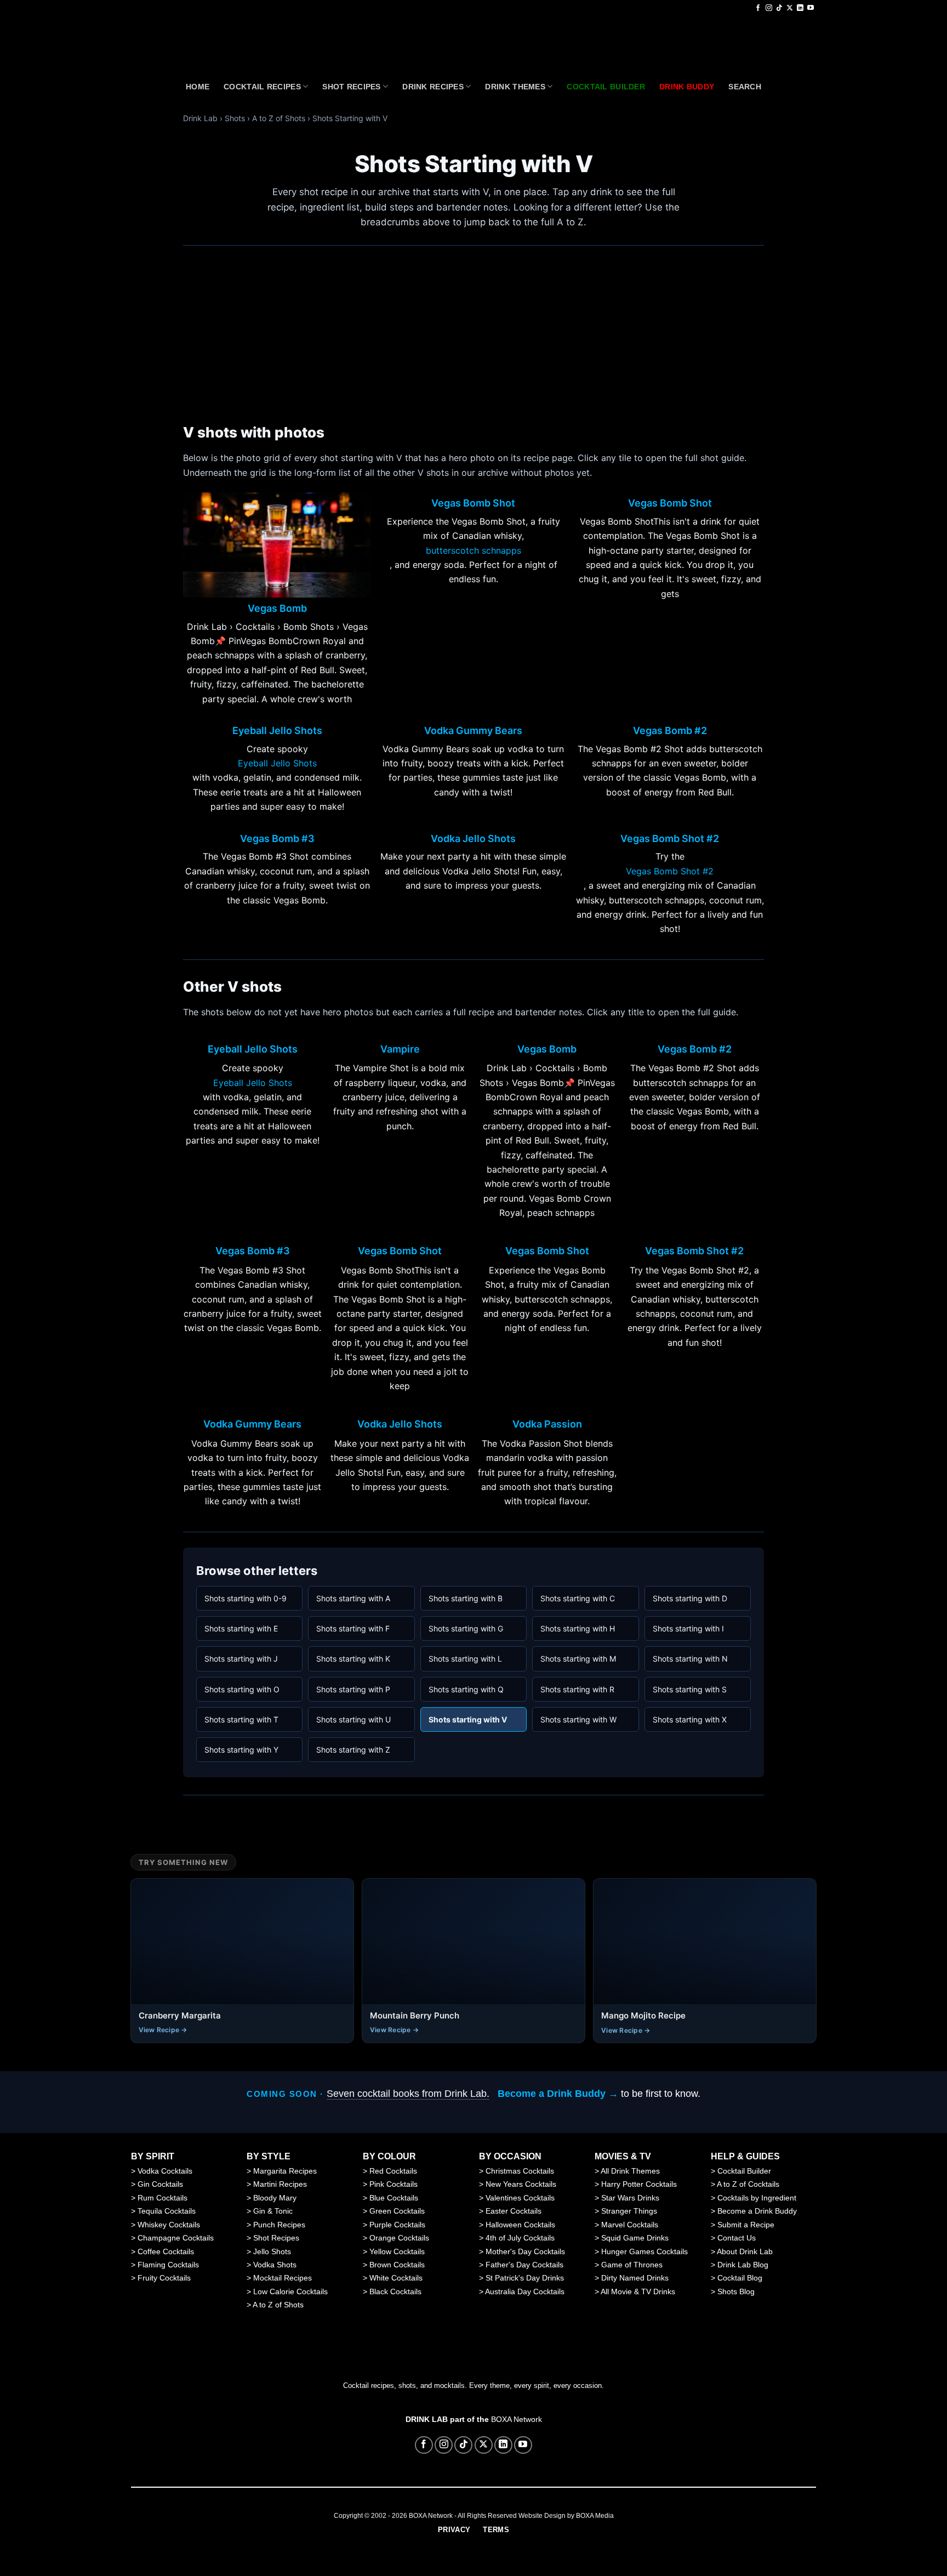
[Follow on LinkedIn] (800, 8)
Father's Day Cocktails (524, 2265)
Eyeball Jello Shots (277, 731)
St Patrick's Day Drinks (525, 2278)
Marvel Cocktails (630, 2225)
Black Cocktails (395, 2291)
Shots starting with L (465, 1659)
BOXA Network (517, 2419)
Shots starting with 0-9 (246, 1598)
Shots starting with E (241, 1628)
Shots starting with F (353, 1628)
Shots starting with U (353, 1719)
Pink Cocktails (393, 2184)
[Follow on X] (790, 8)
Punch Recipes (279, 2225)
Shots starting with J (241, 1659)
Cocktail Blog (740, 2278)
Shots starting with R (577, 1689)
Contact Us (737, 2238)
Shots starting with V (468, 1719)
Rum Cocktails (162, 2198)
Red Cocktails (393, 2171)
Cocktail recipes (262, 87)
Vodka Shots (275, 2265)
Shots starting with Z (353, 1750)
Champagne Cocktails (176, 2238)
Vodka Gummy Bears (473, 731)
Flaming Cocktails (168, 2265)
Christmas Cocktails (520, 2171)
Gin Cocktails (160, 2184)
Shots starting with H (578, 1628)
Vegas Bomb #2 (670, 731)
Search (745, 87)
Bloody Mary (275, 2198)
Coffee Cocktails (166, 2251)
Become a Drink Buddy (757, 2211)
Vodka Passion (547, 1424)
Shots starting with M (578, 1659)
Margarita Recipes (285, 2171)
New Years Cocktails (521, 2184)
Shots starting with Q (466, 1689)
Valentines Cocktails (520, 2198)
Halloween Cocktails (520, 2225)
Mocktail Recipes (283, 2278)
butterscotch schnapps (473, 550)
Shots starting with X (690, 1719)
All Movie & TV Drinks (638, 2291)
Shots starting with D (690, 1598)
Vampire (400, 1049)
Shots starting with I (688, 1628)
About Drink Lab (745, 2251)
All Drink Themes (630, 2171)
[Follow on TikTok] (779, 8)
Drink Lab (200, 118)
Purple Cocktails (397, 2225)
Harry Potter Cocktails (639, 2184)
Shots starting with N (690, 1659)
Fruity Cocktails (164, 2278)
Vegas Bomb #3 (277, 839)
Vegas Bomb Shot (473, 503)
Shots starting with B (466, 1598)
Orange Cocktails (399, 2238)
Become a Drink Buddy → (558, 2094)
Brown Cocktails (397, 2265)
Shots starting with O (242, 1689)
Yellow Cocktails (397, 2251)
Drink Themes (515, 87)
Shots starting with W (578, 1719)
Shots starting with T (241, 1719)
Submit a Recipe (746, 2225)
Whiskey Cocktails (169, 2225)
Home (198, 87)
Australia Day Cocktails (525, 2291)
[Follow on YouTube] (811, 8)
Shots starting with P (353, 1689)
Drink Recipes (433, 87)
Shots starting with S (690, 1689)
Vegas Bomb (277, 609)
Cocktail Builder (744, 2171)
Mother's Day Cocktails (525, 2251)
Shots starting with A (353, 1598)
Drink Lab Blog (743, 2265)
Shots (235, 118)
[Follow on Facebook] (758, 8)
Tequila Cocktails (167, 2211)
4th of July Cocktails (520, 2238)
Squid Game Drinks (635, 2238)
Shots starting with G (466, 1628)
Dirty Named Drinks (635, 2278)
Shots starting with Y (241, 1750)
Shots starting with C (578, 1598)
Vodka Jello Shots (473, 839)
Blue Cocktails (394, 2198)
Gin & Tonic (273, 2211)
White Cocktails (396, 2278)
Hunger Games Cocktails (644, 2251)
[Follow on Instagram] (769, 8)
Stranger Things (629, 2211)
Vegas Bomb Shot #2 (670, 839)
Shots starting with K (353, 1659)
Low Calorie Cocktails (290, 2291)
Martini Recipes (280, 2184)
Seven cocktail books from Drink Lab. (408, 2094)
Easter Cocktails (514, 2211)
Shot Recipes (351, 87)
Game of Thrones (632, 2265)
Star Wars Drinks (630, 2198)
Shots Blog (736, 2291)
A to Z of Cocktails (748, 2184)
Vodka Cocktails (165, 2171)
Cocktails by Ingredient (757, 2198)
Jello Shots (272, 2251)
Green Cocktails (397, 2211)
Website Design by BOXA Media (566, 2516)
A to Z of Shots (279, 118)
